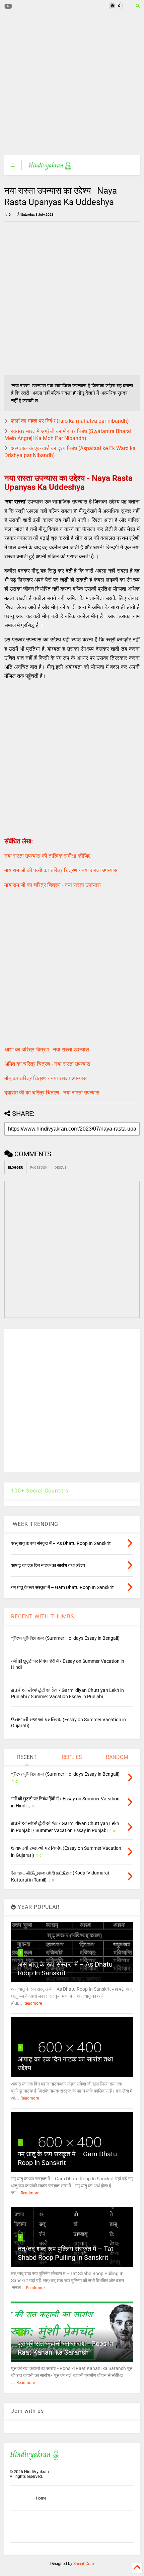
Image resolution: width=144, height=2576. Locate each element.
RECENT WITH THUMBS (43, 1617)
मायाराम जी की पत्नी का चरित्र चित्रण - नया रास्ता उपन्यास (61, 870)
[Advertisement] (68, 83)
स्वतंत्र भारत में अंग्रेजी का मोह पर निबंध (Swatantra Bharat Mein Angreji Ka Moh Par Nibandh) (68, 435)
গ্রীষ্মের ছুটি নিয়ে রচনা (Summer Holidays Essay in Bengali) (65, 1638)
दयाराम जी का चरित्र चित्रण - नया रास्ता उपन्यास (52, 1093)
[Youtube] (8, 7)
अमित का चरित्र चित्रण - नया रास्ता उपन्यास (47, 1064)
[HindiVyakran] (50, 167)
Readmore (33, 2003)
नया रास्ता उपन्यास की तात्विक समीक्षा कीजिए (47, 856)
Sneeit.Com (84, 2564)
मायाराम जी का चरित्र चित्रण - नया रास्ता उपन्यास (53, 885)
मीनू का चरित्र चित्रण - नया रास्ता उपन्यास (46, 1078)
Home (41, 2498)
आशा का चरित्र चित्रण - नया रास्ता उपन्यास (47, 1050)
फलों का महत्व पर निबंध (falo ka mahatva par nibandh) (70, 421)
